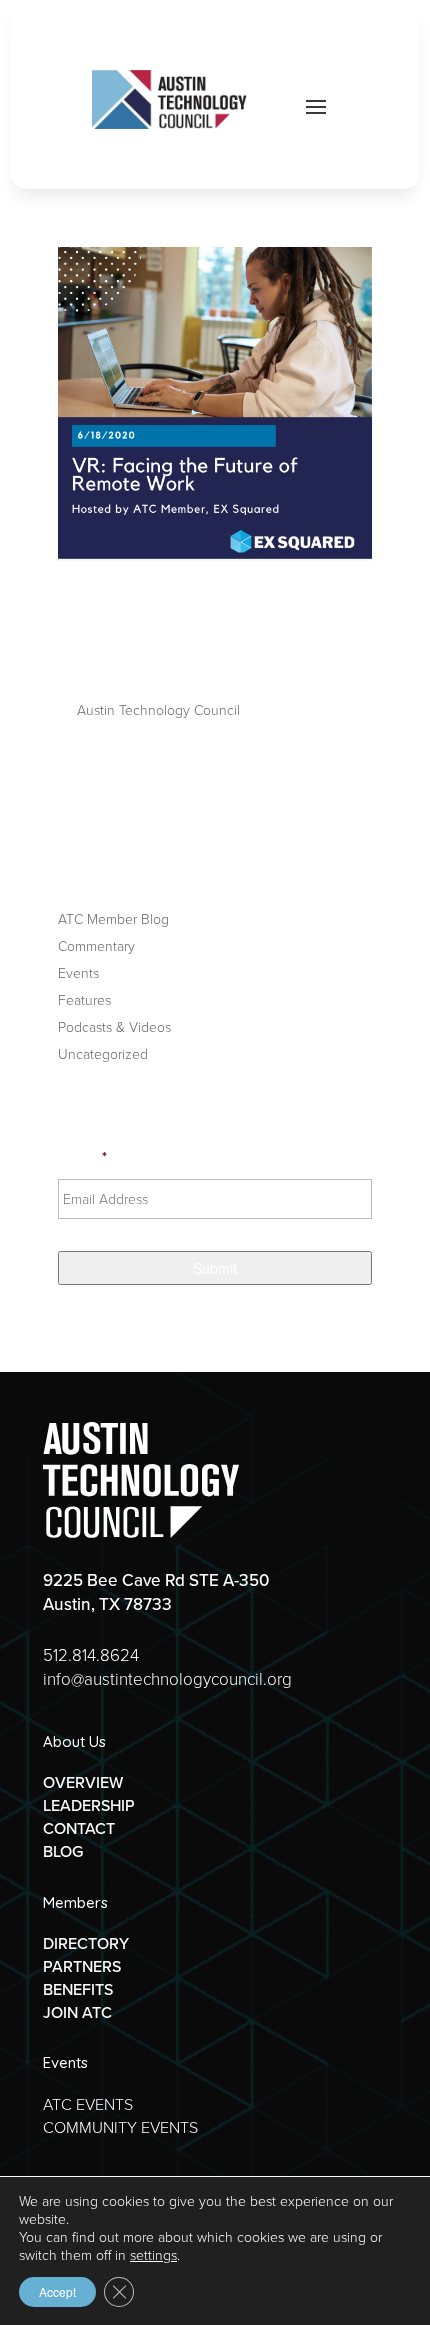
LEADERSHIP (89, 1805)
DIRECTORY (86, 1943)
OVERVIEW (83, 1782)
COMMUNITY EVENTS (120, 2127)
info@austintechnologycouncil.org (167, 1678)
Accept (57, 2291)
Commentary (96, 945)
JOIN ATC (77, 2012)
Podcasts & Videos (114, 1026)
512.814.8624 (91, 1654)
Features (84, 999)
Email (82, 1157)
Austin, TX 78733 (107, 1604)
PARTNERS (82, 1966)
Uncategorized (103, 1053)
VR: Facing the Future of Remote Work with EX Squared (204, 630)
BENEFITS (78, 1989)
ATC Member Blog (113, 918)
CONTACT (79, 1828)
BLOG (63, 1851)
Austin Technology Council (158, 709)
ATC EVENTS (88, 2104)
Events (78, 972)
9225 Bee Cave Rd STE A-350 (156, 1580)
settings (153, 2255)
